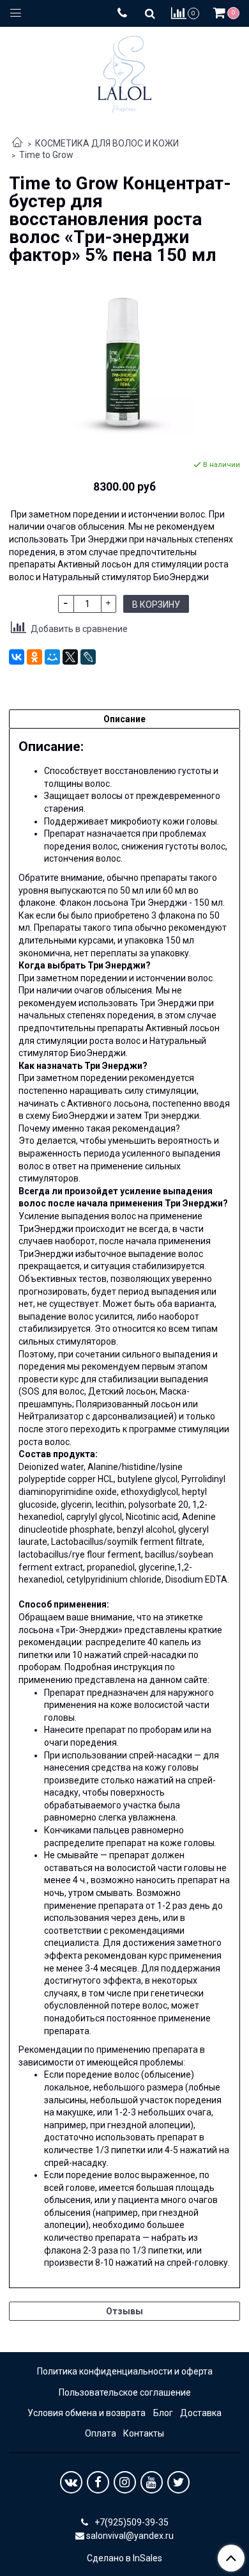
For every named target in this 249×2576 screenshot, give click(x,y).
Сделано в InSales (124, 2558)
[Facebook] (98, 2482)
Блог (163, 2413)
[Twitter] (178, 2482)
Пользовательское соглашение (125, 2392)
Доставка (201, 2413)
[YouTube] (152, 2482)
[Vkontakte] (71, 2482)
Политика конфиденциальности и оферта (125, 2371)
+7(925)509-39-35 (131, 2522)
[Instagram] (125, 2482)
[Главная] (17, 143)
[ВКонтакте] (17, 657)
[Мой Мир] (52, 657)
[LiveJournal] (88, 657)
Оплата (101, 2433)
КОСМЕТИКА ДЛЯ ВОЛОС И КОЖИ (107, 143)
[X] (70, 657)
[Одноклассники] (34, 657)
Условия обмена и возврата (87, 2413)
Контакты (144, 2433)
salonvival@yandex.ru (130, 2536)
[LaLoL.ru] (124, 71)
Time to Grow (46, 155)
